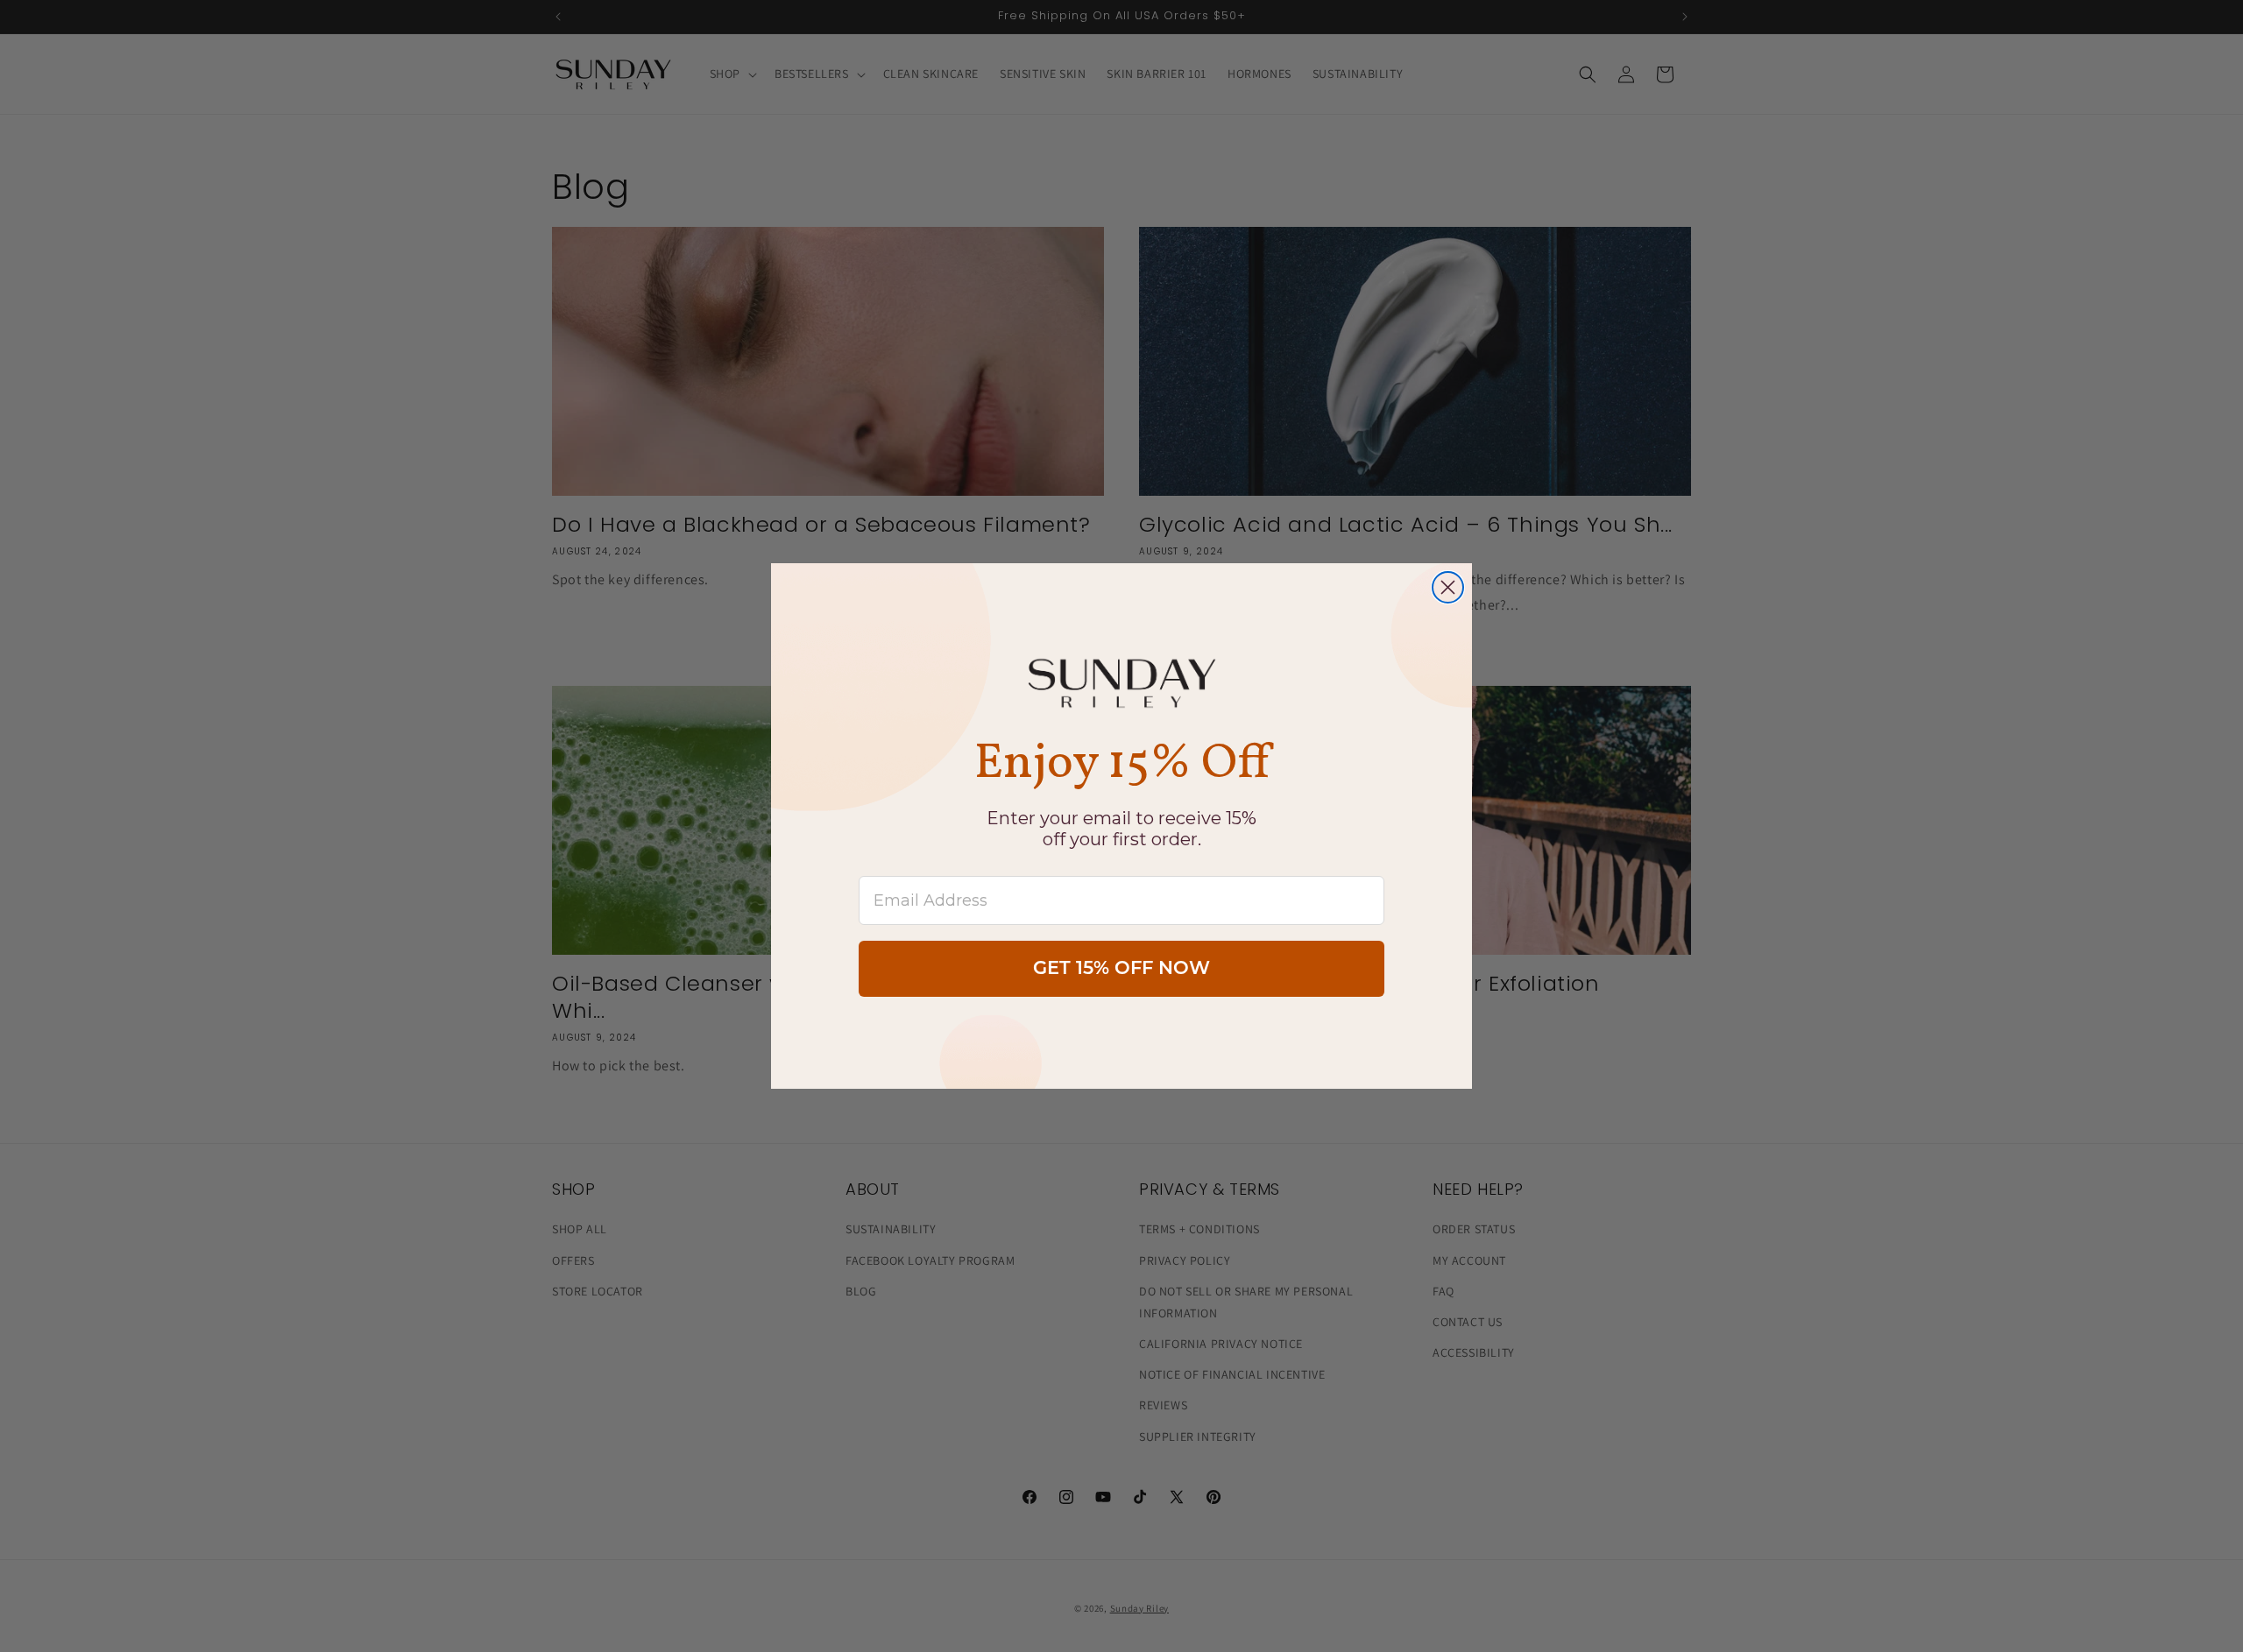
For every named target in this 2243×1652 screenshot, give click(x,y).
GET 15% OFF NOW (1121, 969)
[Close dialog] (1448, 587)
